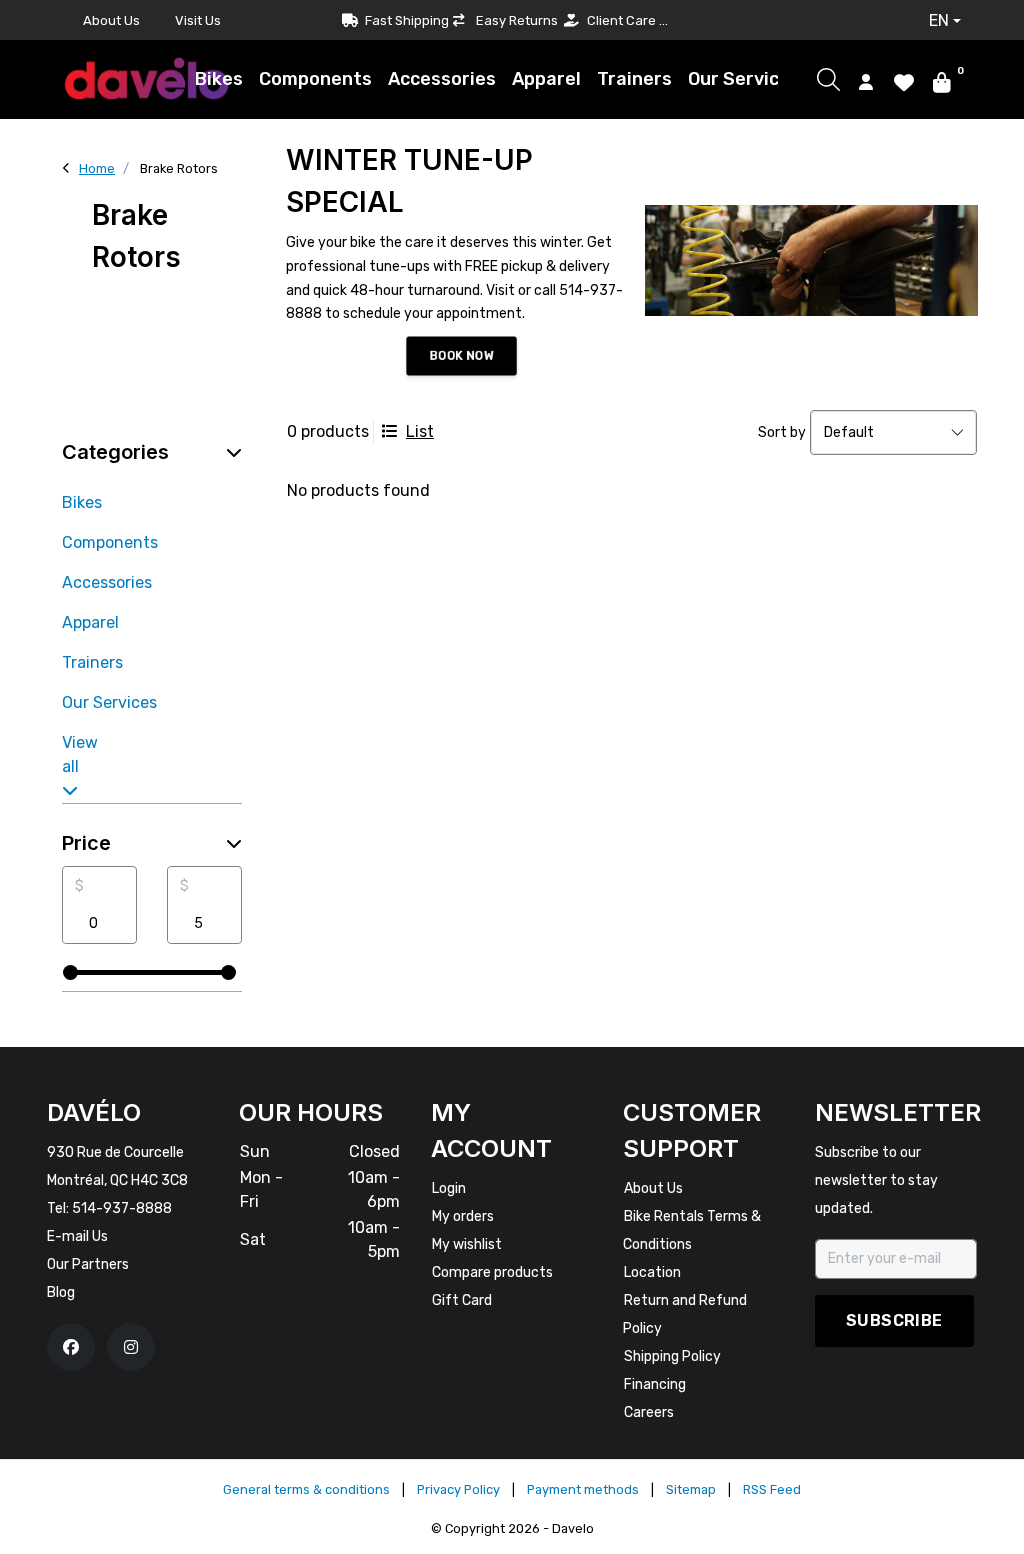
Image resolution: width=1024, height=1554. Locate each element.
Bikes (219, 79)
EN (939, 20)
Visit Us (198, 20)
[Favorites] (904, 81)
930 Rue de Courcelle (115, 1152)
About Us (111, 20)
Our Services (744, 79)
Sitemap (691, 1489)
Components (315, 79)
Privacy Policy (458, 1489)
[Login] (866, 81)
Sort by (782, 432)
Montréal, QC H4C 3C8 (117, 1180)
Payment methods (583, 1489)
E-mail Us (77, 1236)
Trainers (634, 79)
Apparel (546, 79)
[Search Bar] (828, 79)
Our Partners (88, 1264)
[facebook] (71, 1347)
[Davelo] (147, 78)
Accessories (442, 79)
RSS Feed (772, 1489)
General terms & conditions (306, 1489)
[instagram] (131, 1347)
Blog (61, 1292)
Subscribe (894, 1320)
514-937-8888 (122, 1208)
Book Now (461, 355)
